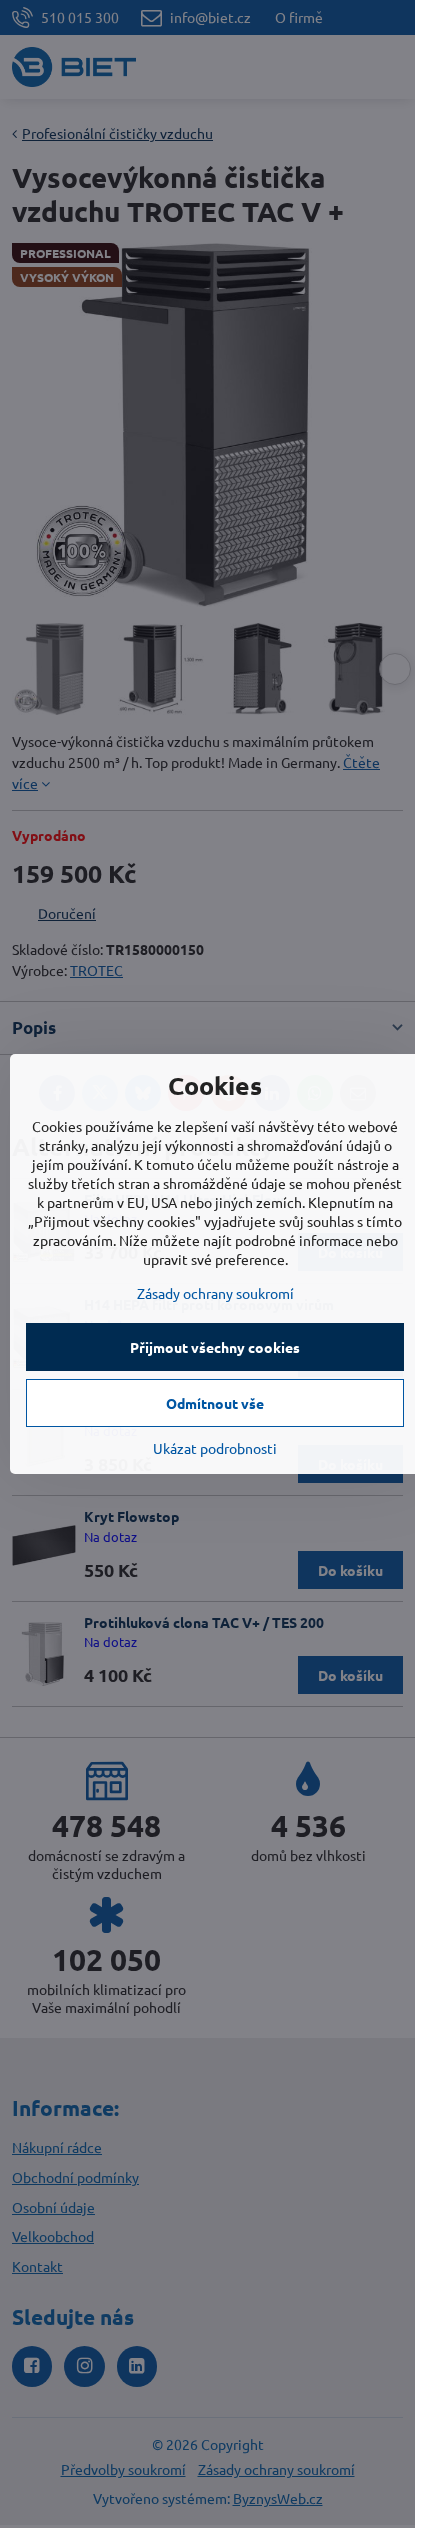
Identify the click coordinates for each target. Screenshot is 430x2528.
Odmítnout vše (215, 1403)
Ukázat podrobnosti (215, 1448)
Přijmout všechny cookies (215, 1347)
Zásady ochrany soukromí (215, 1293)
